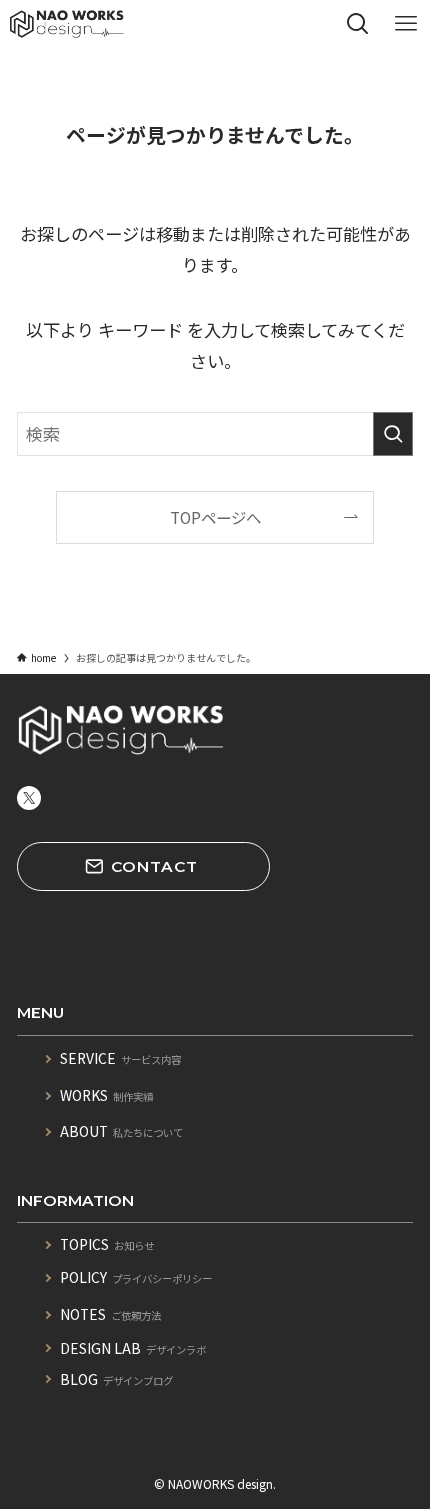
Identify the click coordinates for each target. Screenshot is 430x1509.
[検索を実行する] (393, 434)
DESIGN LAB (133, 1348)
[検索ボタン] (358, 24)
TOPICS (107, 1244)
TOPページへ (215, 517)
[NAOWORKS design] (67, 24)
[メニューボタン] (406, 24)
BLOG (116, 1379)
